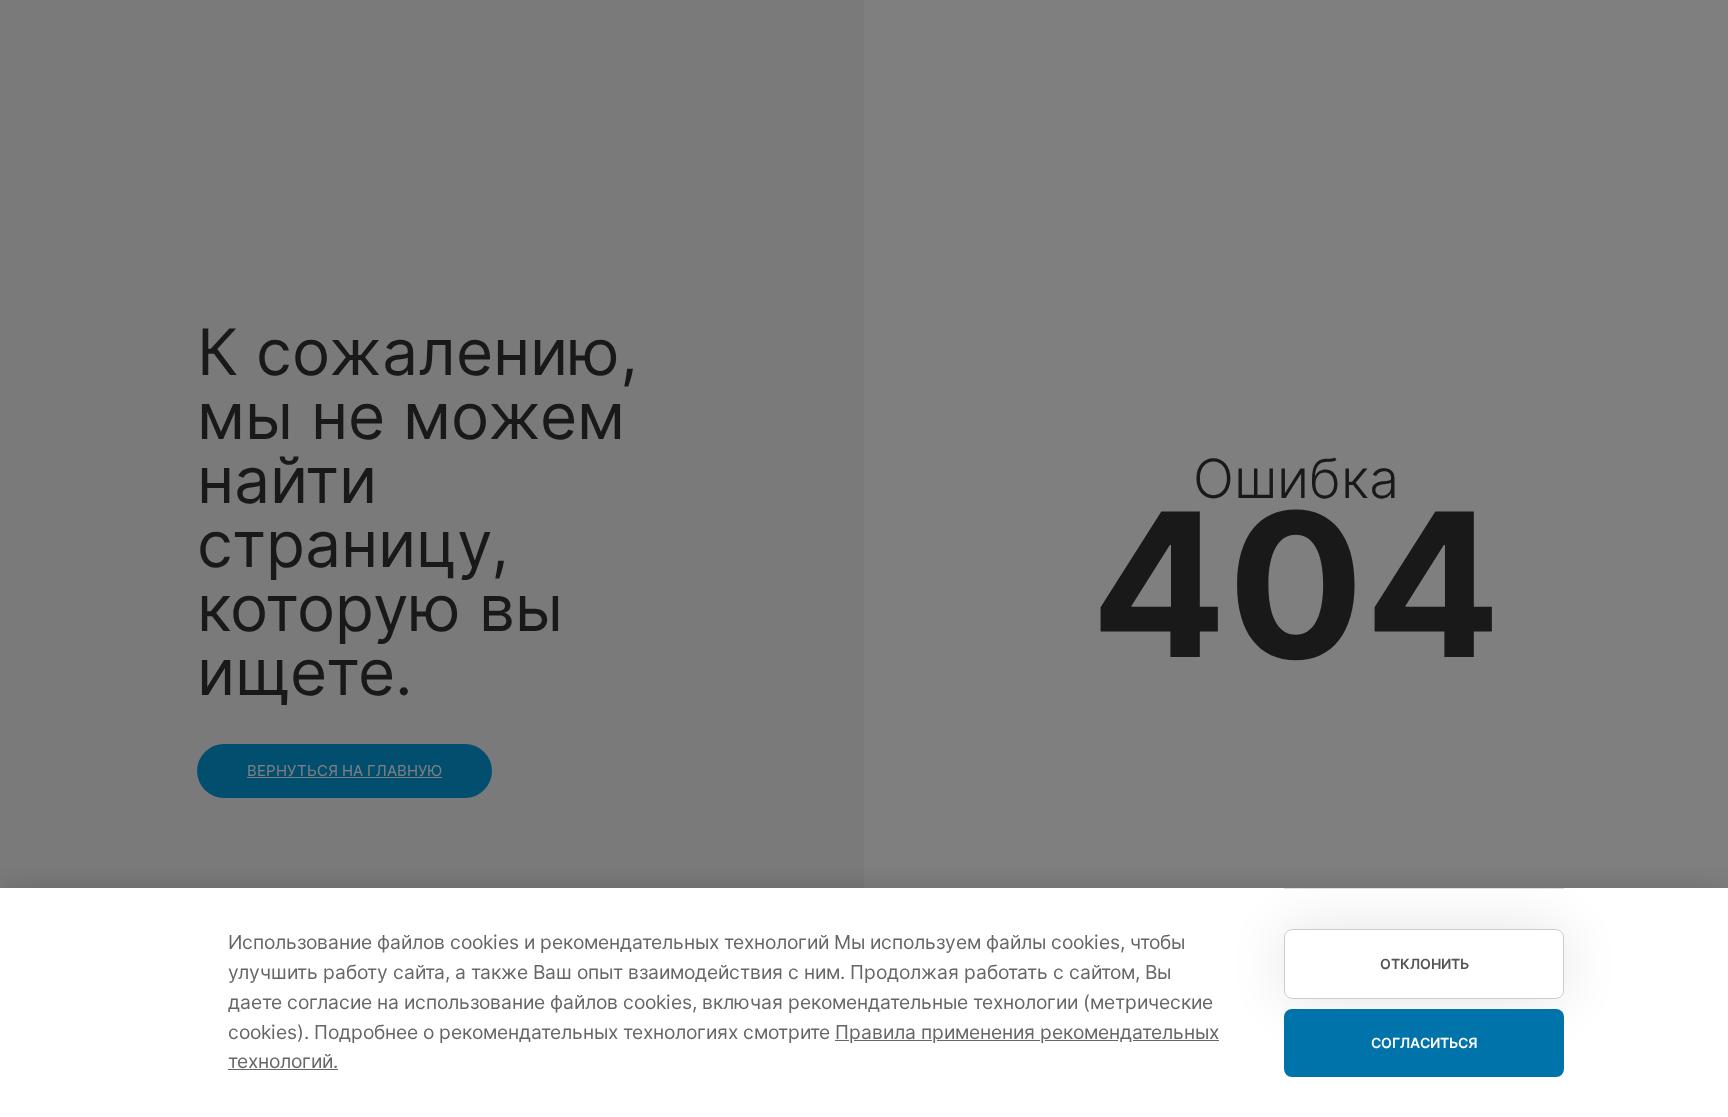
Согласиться (1424, 1042)
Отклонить (1424, 963)
